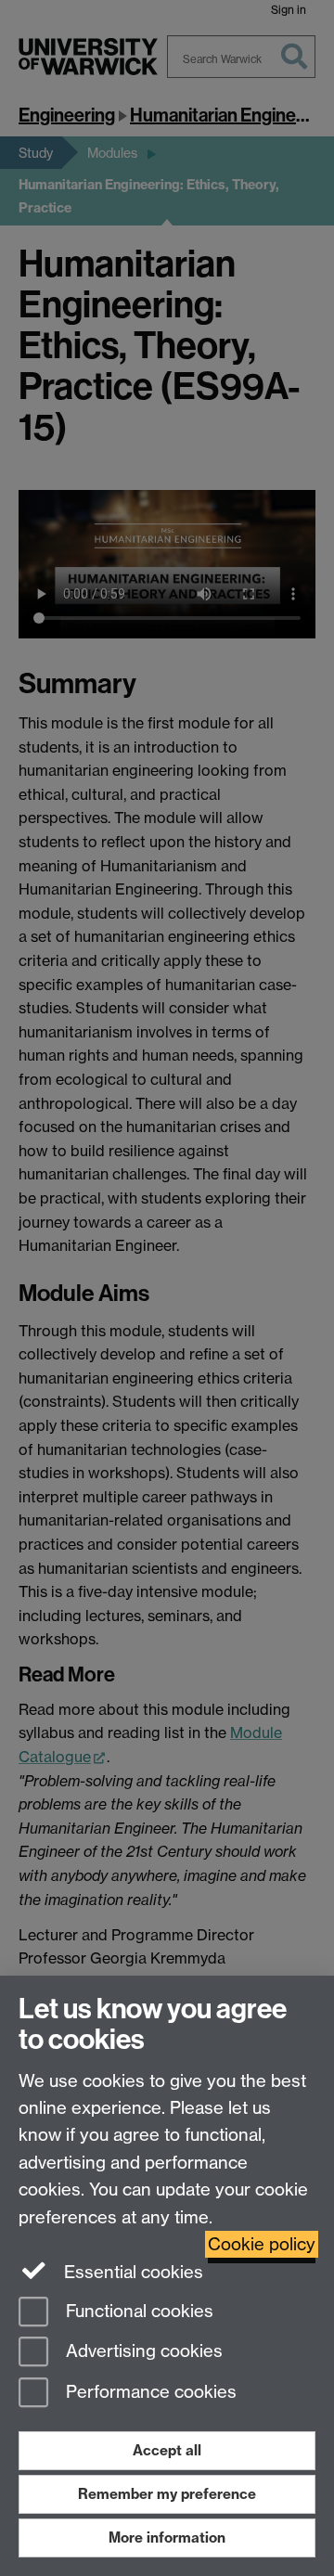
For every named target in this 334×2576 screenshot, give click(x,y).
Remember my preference (167, 2494)
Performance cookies (149, 2393)
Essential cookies (131, 2272)
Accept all (167, 2450)
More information (167, 2537)
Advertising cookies (142, 2352)
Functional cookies (137, 2311)
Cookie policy (262, 2244)
